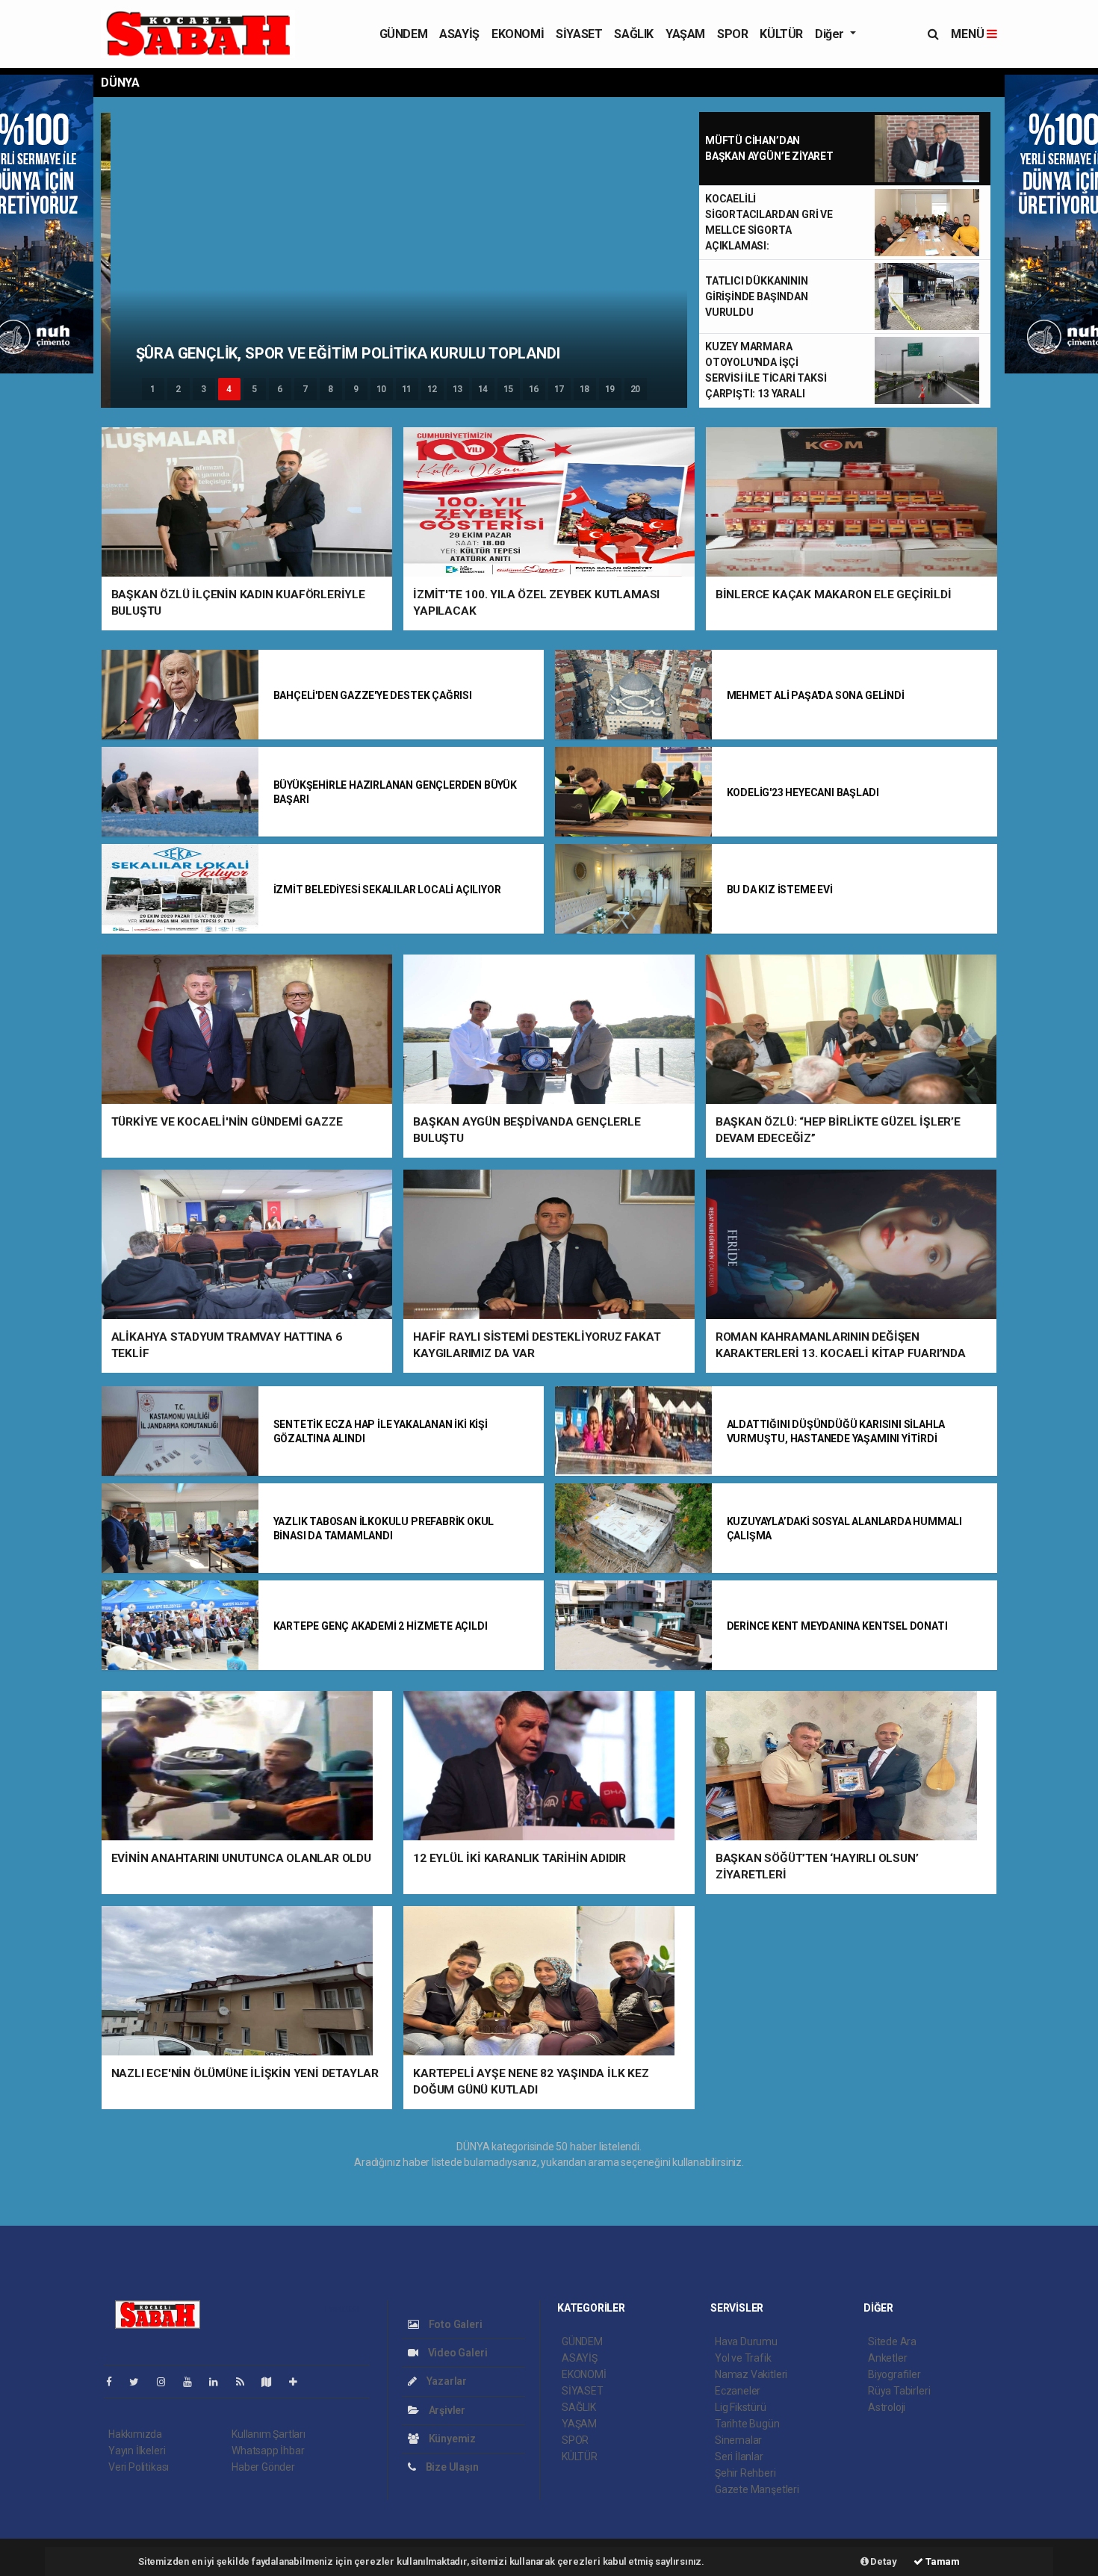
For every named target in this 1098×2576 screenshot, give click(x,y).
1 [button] (153, 389)
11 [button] (407, 389)
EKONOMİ (518, 34)
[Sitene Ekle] (299, 2382)
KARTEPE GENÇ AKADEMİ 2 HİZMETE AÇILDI (381, 1626)
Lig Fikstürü (741, 2407)
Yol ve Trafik (743, 2358)
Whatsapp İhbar (268, 2451)
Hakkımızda (135, 2434)
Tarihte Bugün (747, 2424)
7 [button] (305, 389)
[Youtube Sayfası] (193, 2382)
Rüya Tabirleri (899, 2391)
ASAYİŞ (459, 34)
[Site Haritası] (273, 2382)
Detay (883, 2561)
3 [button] (204, 389)
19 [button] (610, 389)
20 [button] (636, 389)
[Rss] (246, 2382)
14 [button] (483, 389)
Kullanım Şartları (269, 2434)
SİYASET (579, 34)
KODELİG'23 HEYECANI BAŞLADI (803, 792)
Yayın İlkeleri (137, 2451)
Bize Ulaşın (451, 2467)
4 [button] (229, 389)
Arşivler (446, 2410)
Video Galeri (456, 2353)
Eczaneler (738, 2391)
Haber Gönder (263, 2467)
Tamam (942, 2561)
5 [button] (254, 389)
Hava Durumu (746, 2341)
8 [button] (331, 389)
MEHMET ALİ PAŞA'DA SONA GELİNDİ (816, 695)
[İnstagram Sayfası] (167, 2382)
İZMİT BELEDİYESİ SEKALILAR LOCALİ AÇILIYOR (387, 890)
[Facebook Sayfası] (115, 2382)
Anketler (887, 2358)
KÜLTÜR (781, 34)
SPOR (732, 34)
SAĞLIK (634, 34)
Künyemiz (451, 2439)
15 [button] (509, 389)
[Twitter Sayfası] (140, 2382)
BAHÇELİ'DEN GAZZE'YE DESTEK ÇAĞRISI (373, 695)
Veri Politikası (139, 2467)
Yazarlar (446, 2381)
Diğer (831, 34)
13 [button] (458, 389)
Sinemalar (738, 2440)
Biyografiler (894, 2374)
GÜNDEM (404, 34)
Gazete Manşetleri (757, 2489)
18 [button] (585, 389)
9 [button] (356, 389)
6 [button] (280, 389)
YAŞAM (685, 34)
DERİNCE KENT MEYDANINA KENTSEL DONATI (837, 1626)
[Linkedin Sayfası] (220, 2382)
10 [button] (382, 389)
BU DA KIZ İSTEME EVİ (780, 890)
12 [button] (432, 389)
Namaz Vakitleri (751, 2374)
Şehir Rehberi (745, 2473)
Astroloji (887, 2407)
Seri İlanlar (739, 2456)
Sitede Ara (892, 2341)
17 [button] (559, 389)
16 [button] (534, 389)
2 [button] (178, 389)
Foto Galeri (455, 2324)
